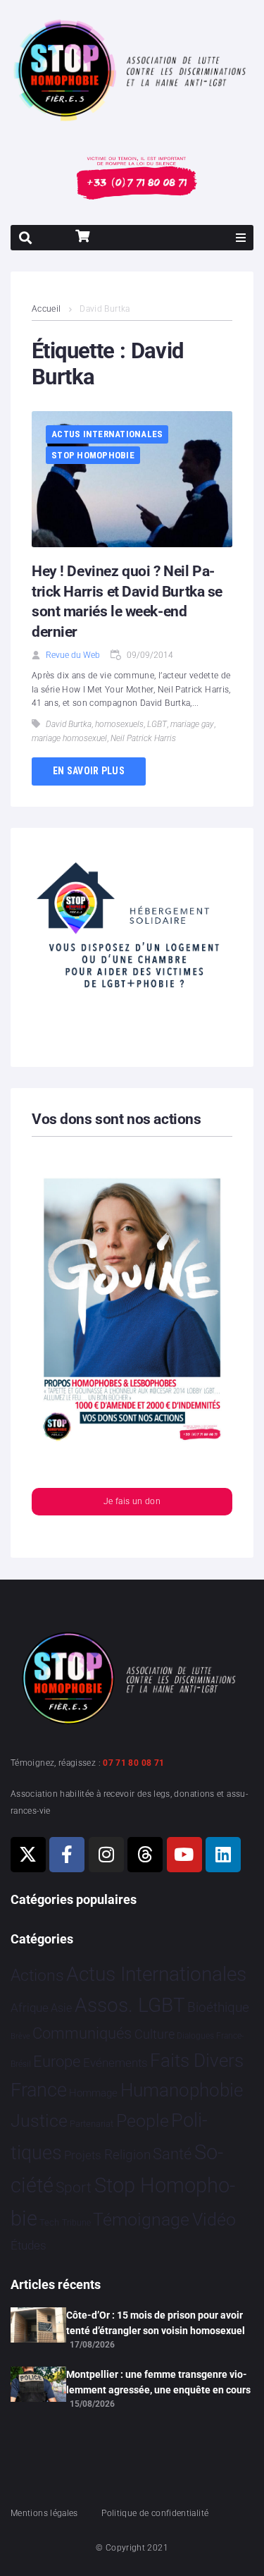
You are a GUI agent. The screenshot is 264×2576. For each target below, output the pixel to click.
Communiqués (82, 2033)
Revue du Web (73, 655)
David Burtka (69, 724)
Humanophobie (182, 2090)
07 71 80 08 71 (133, 1763)
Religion (127, 2155)
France (39, 2090)
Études (29, 2245)
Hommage (93, 2093)
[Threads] (145, 1855)
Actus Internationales (107, 434)
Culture (155, 2034)
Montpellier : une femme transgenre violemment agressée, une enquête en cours (158, 2382)
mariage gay (192, 724)
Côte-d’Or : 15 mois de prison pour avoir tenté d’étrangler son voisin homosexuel (156, 2323)
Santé (172, 2154)
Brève (20, 2036)
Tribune (76, 2223)
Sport (74, 2187)
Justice (39, 2121)
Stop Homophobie (93, 455)
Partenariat (92, 2124)
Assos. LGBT (130, 2005)
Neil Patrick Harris (143, 738)
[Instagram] (106, 1855)
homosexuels (119, 724)
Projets (83, 2155)
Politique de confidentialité (155, 2513)
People (143, 2121)
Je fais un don (132, 1501)
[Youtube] (184, 1855)
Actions (37, 1976)
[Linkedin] (223, 1855)
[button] (241, 238)
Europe (57, 2062)
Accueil (46, 309)
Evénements (115, 2063)
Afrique (30, 2008)
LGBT (157, 724)
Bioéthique (218, 2008)
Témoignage (141, 2220)
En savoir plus (89, 771)
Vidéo (214, 2219)
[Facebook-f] (67, 1855)
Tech (49, 2222)
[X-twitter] (28, 1855)
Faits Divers (197, 2061)
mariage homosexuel (69, 738)
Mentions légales (44, 2513)
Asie (61, 2008)
